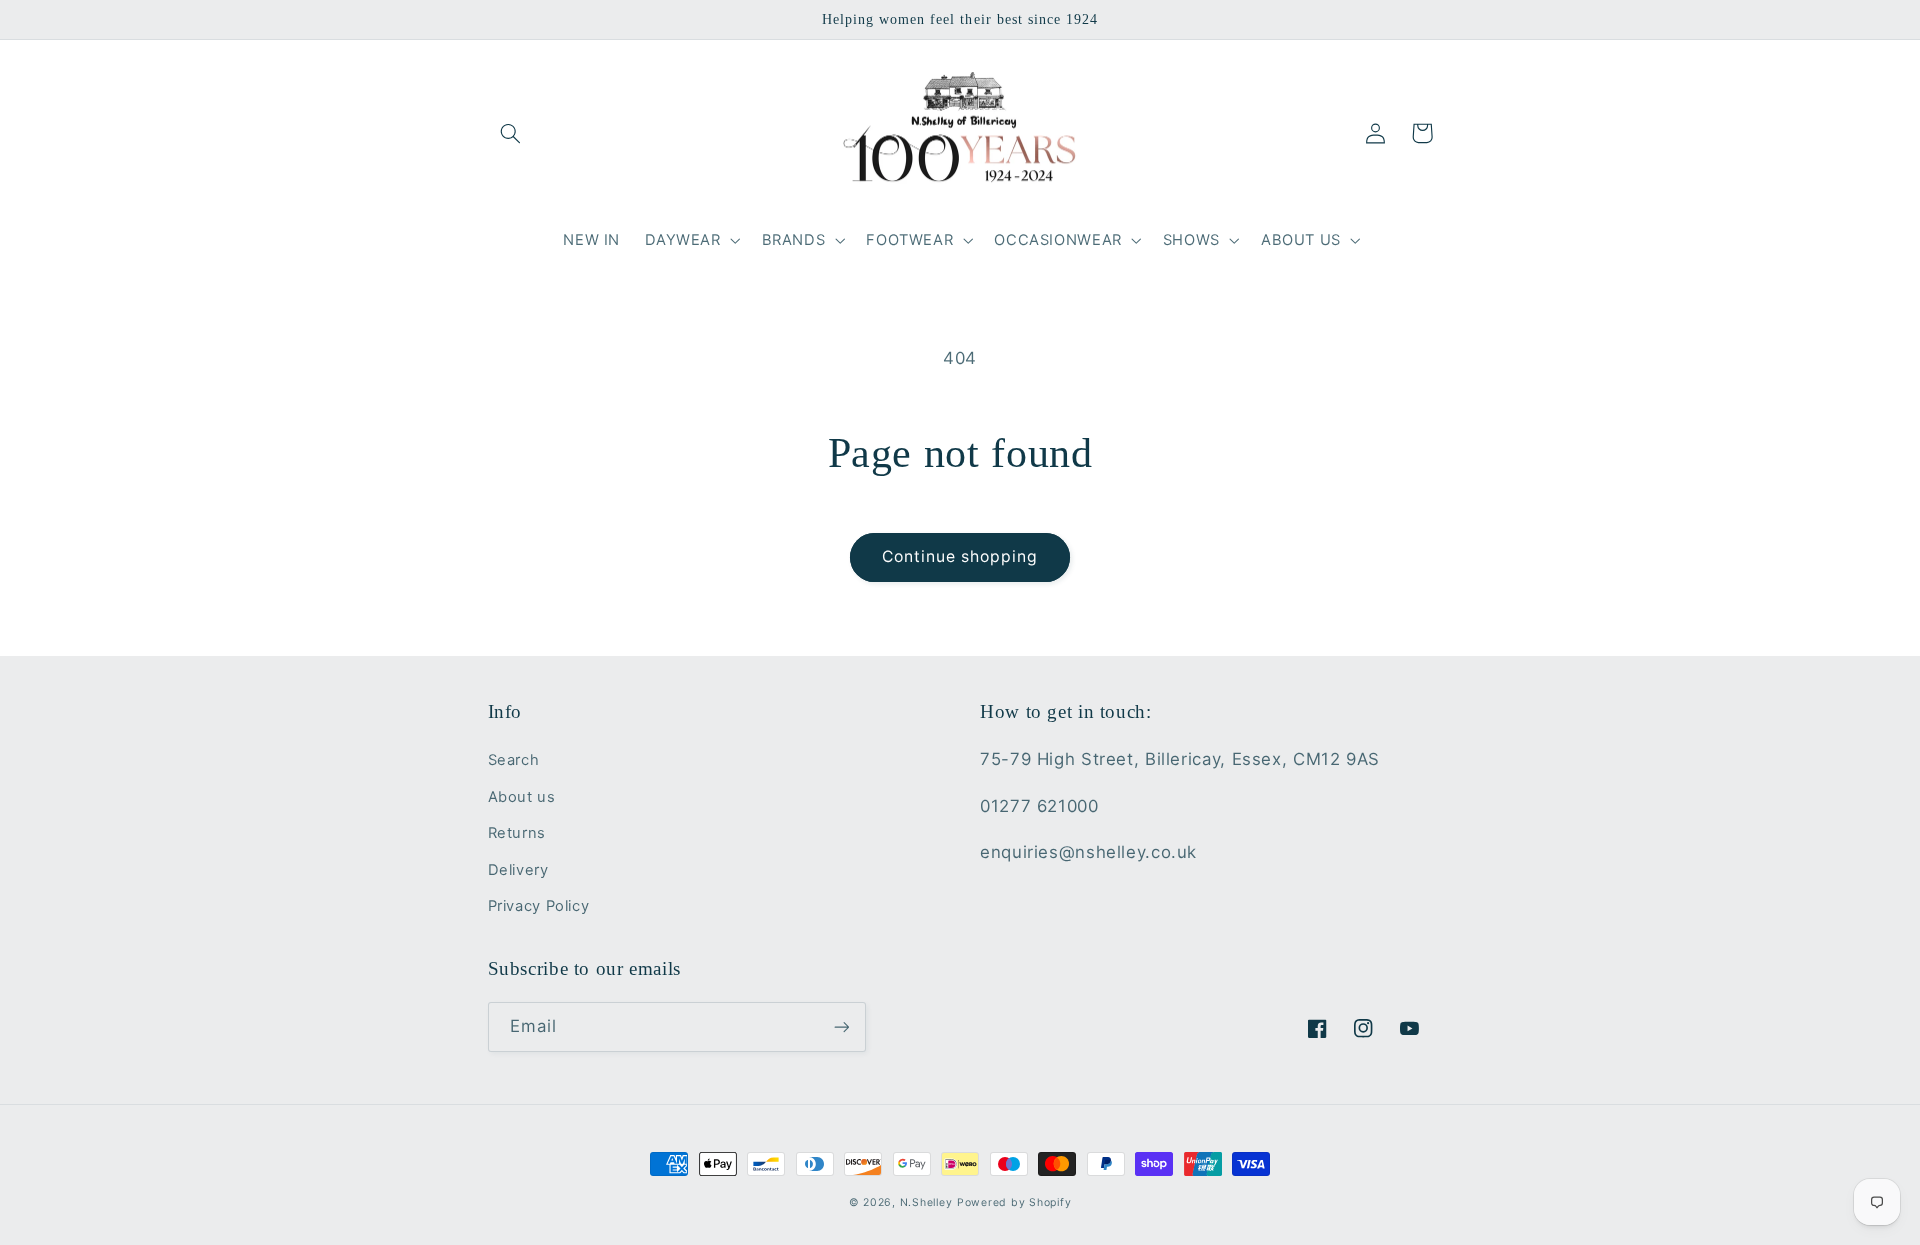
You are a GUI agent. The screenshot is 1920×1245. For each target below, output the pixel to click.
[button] (511, 133)
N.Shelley (926, 1202)
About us (522, 797)
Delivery (518, 870)
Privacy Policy (539, 906)
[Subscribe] (841, 1026)
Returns (517, 833)
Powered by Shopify (1014, 1202)
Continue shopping (960, 556)
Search (514, 760)
